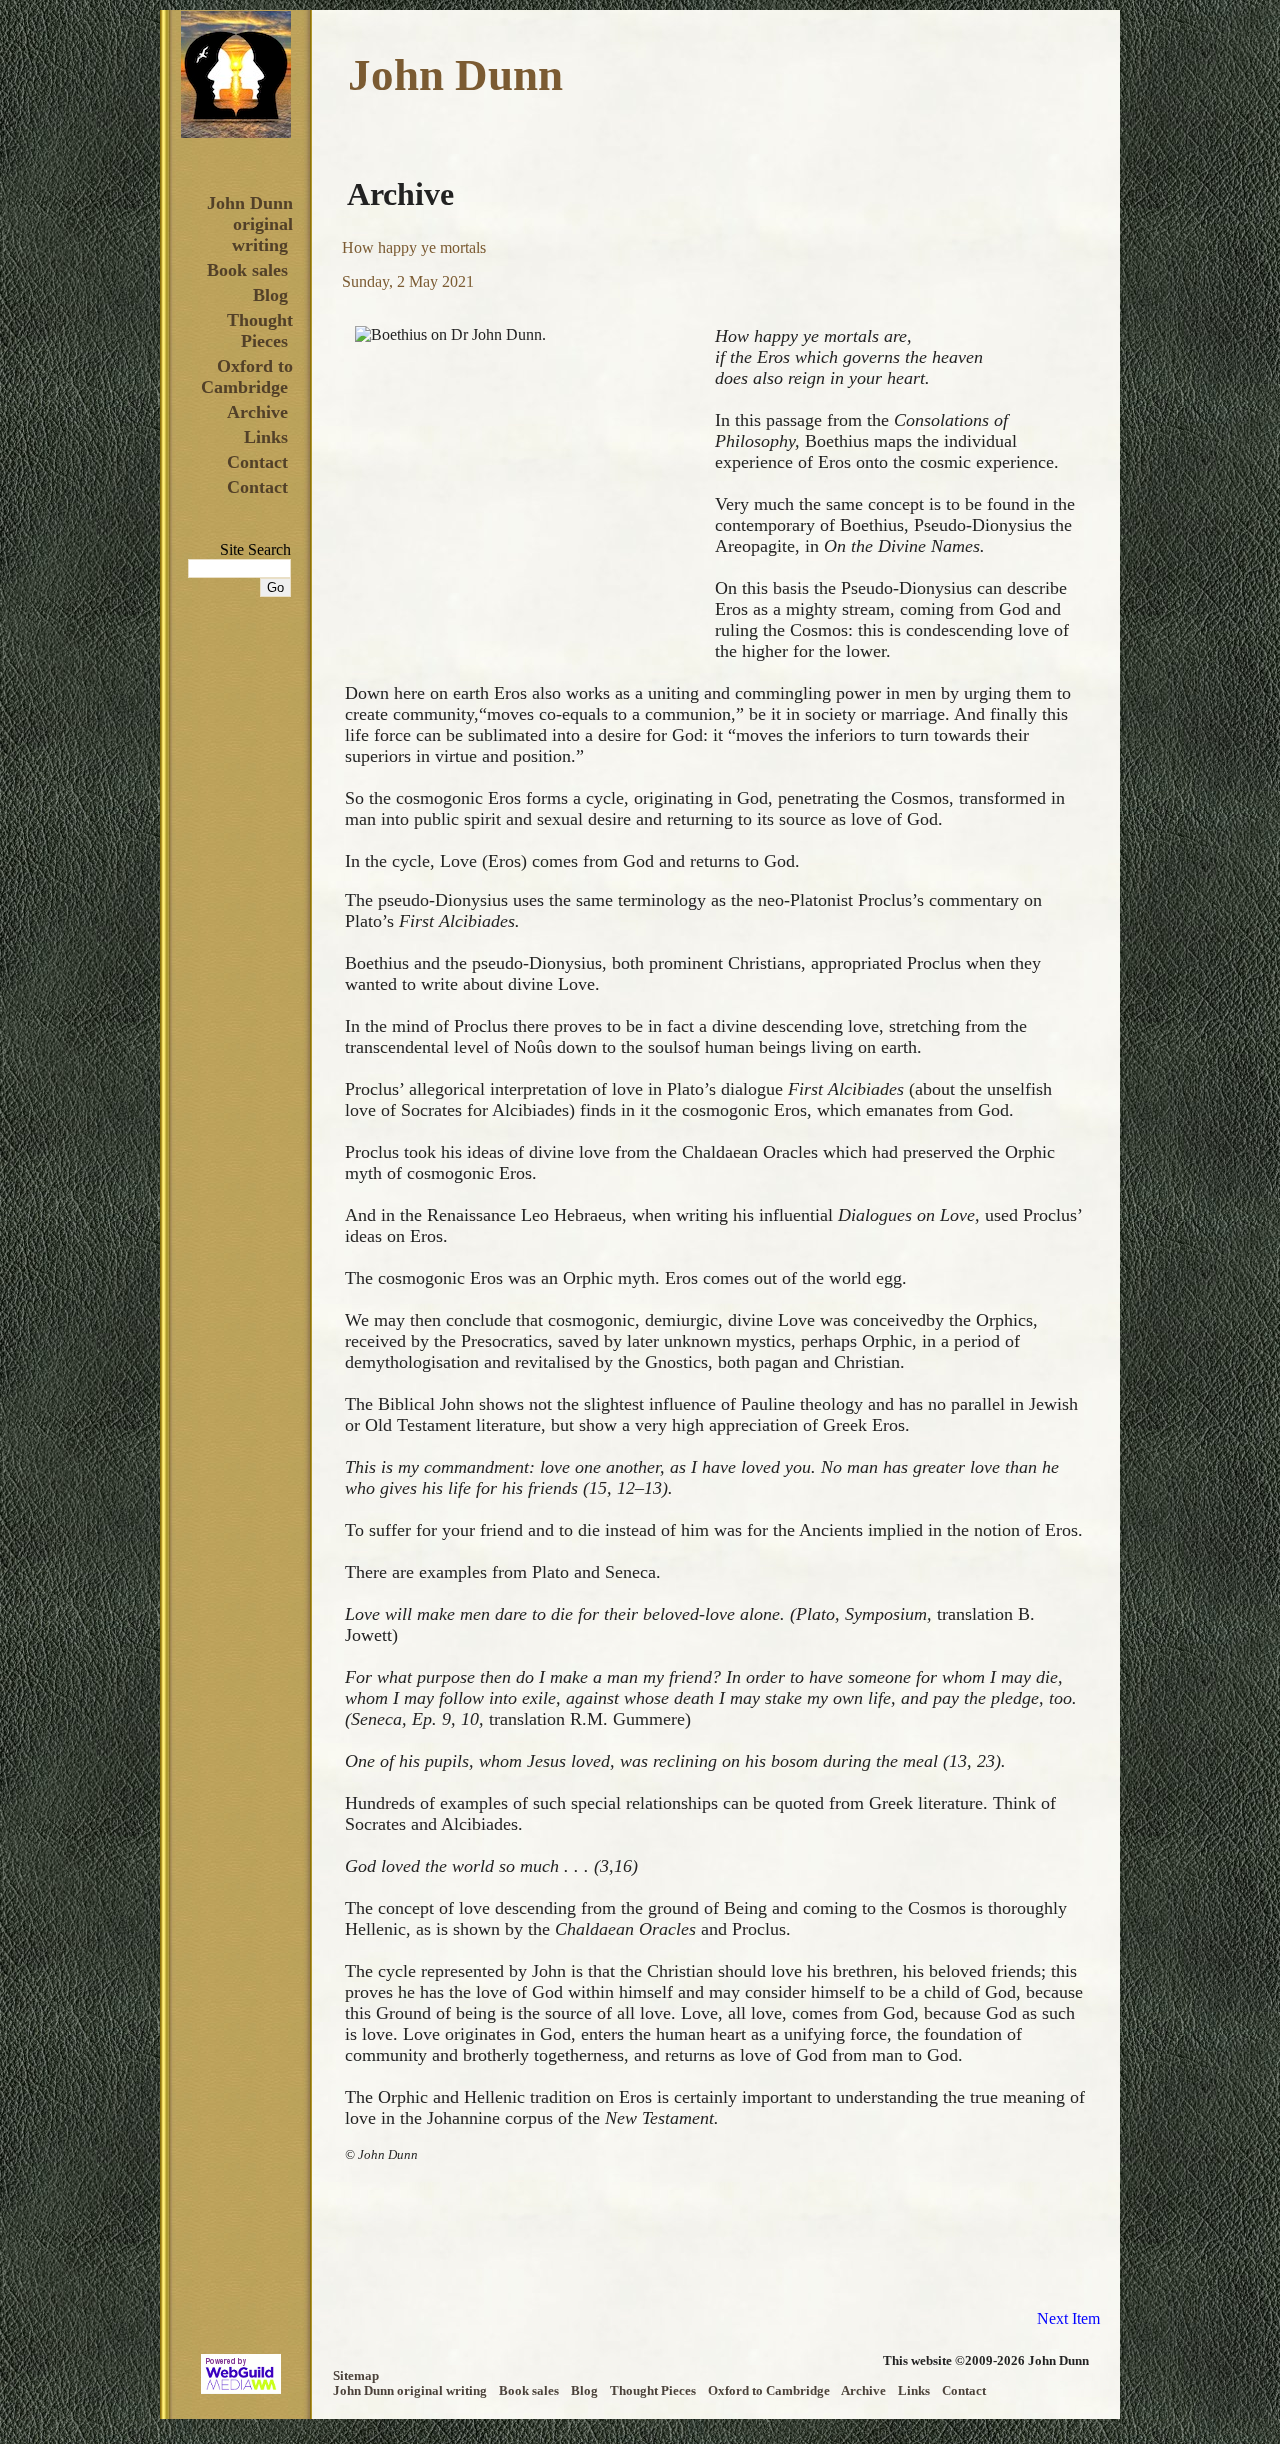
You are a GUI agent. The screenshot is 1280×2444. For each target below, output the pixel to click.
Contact (257, 462)
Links (266, 437)
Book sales (247, 270)
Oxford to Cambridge (247, 376)
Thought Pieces (260, 330)
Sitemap (356, 2376)
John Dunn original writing (250, 224)
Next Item (1068, 2318)
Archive (257, 412)
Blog (270, 295)
